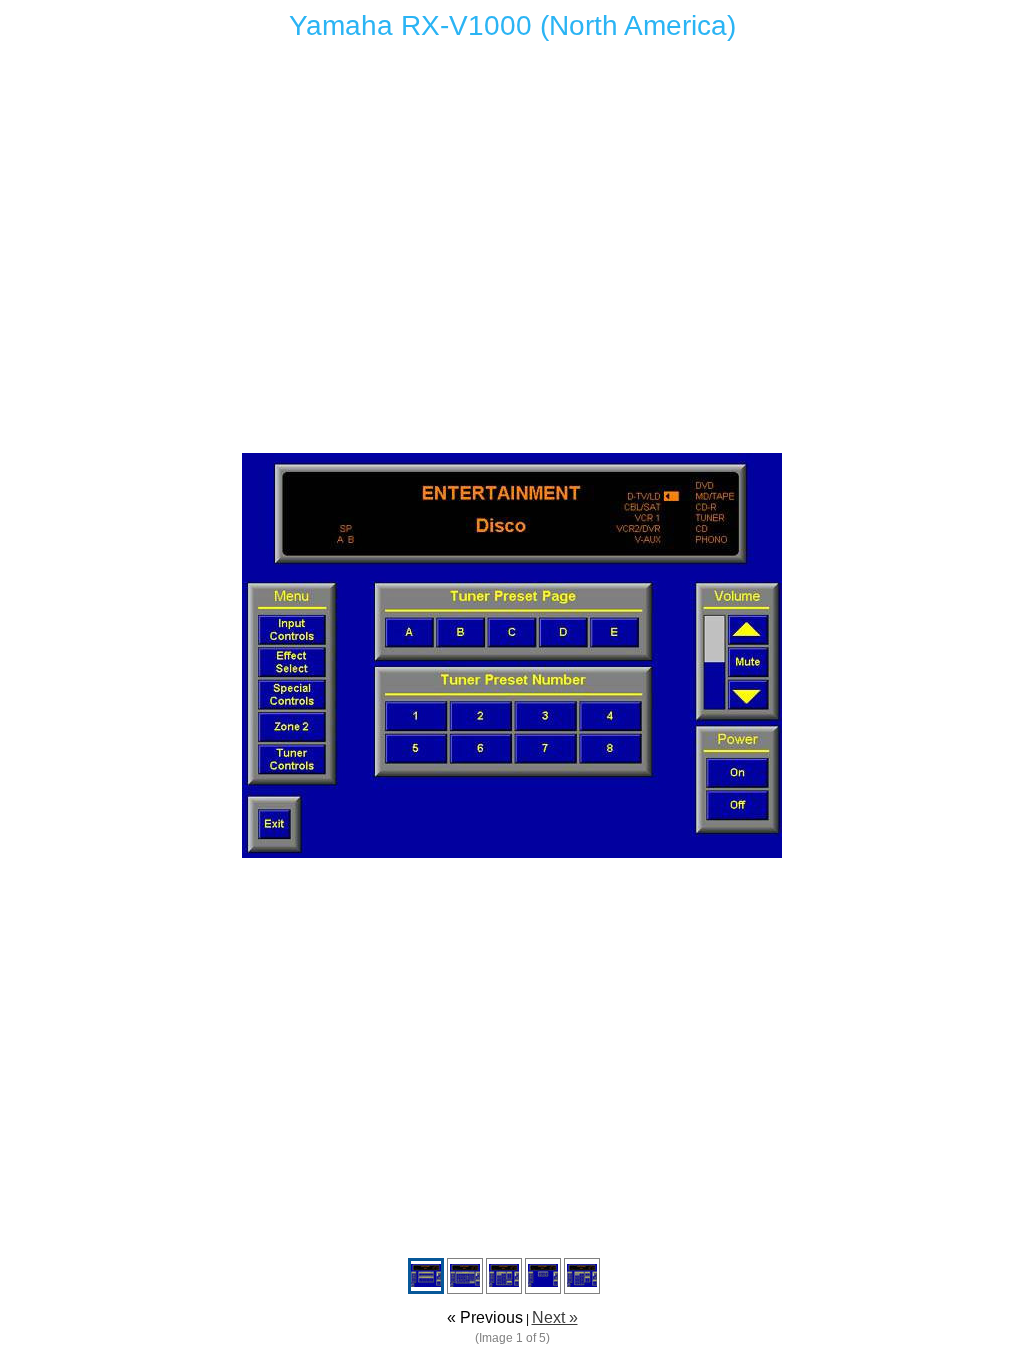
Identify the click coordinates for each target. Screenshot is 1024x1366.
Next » (555, 1317)
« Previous (485, 1317)
